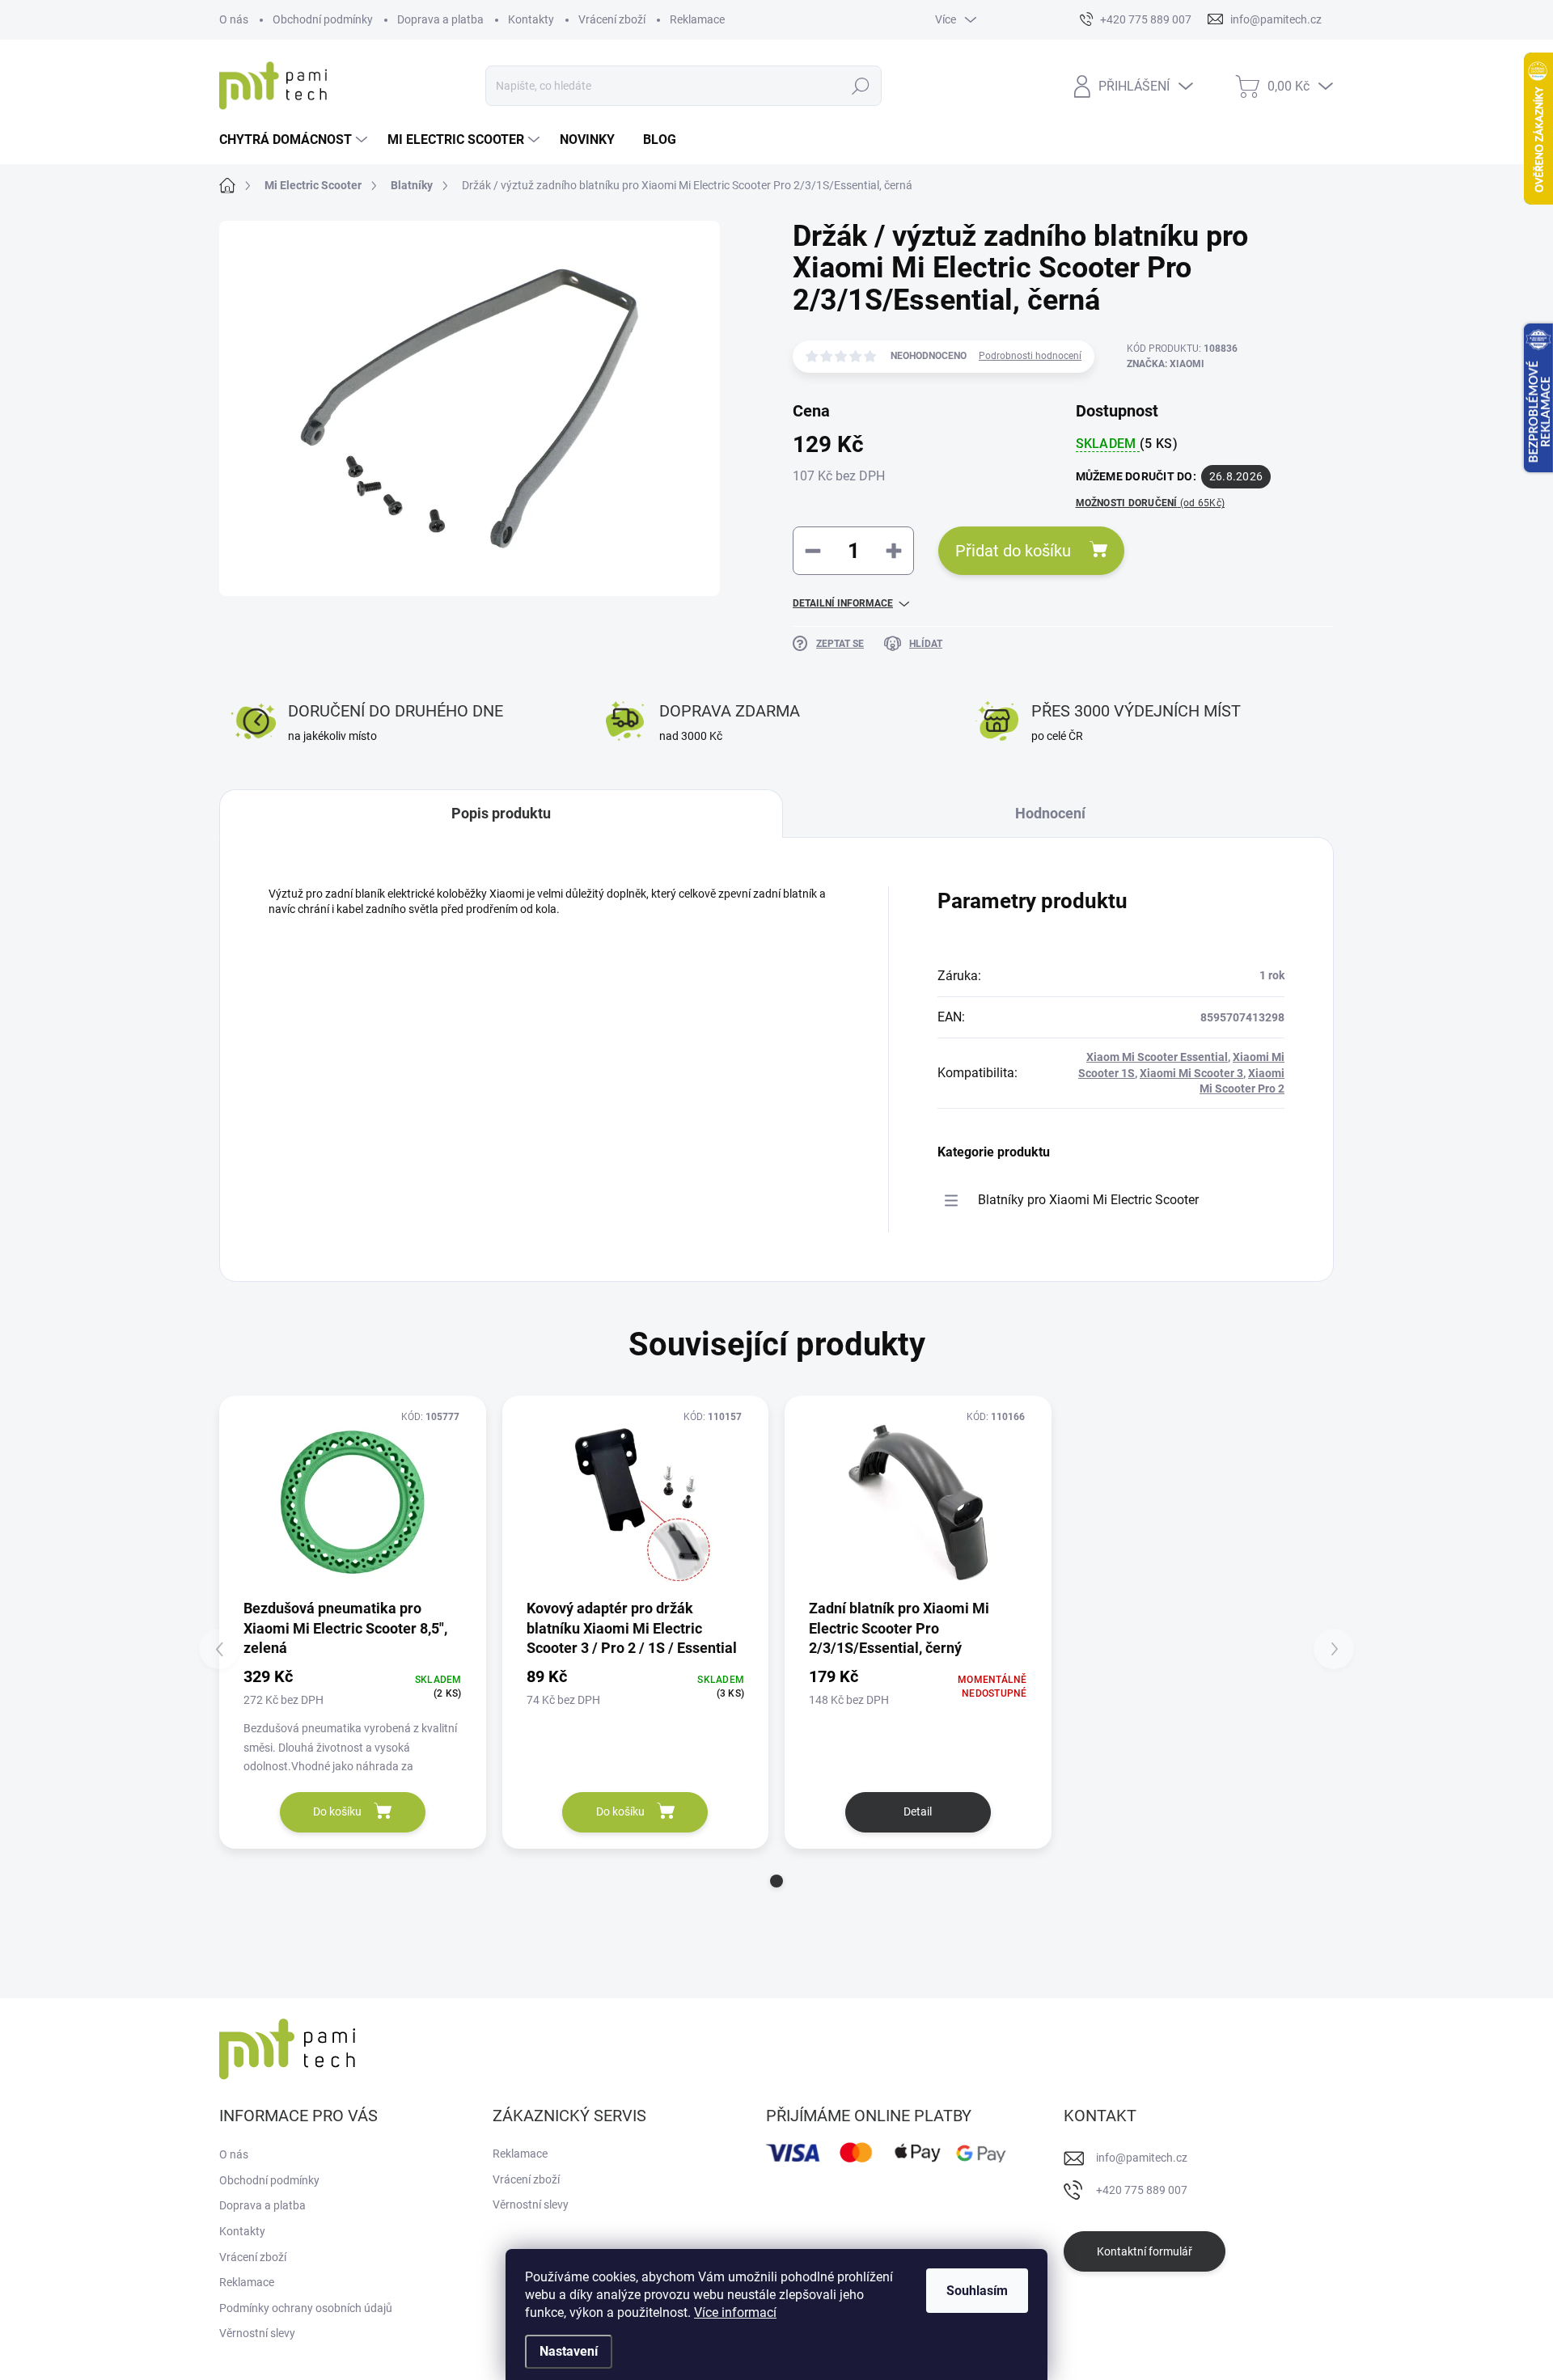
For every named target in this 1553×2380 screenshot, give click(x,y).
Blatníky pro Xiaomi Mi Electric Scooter (1088, 1200)
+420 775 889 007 (1142, 2190)
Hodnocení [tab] (1050, 813)
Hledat (861, 86)
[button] (776, 1881)
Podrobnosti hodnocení (1030, 356)
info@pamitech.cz (1142, 2158)
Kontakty (531, 19)
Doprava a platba (440, 19)
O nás (234, 19)
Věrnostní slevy (257, 2333)
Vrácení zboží (612, 19)
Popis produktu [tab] (501, 813)
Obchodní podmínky (323, 19)
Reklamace (697, 19)
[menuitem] (295, 140)
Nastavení (569, 2351)
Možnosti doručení (1151, 503)
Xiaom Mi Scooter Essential (1157, 1057)
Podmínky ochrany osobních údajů (306, 2308)
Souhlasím (977, 2291)
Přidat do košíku (1013, 551)
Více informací (735, 2312)
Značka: (1166, 364)
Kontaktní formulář (1145, 2251)
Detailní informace (843, 603)
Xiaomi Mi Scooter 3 (1191, 1073)
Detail (918, 1811)
